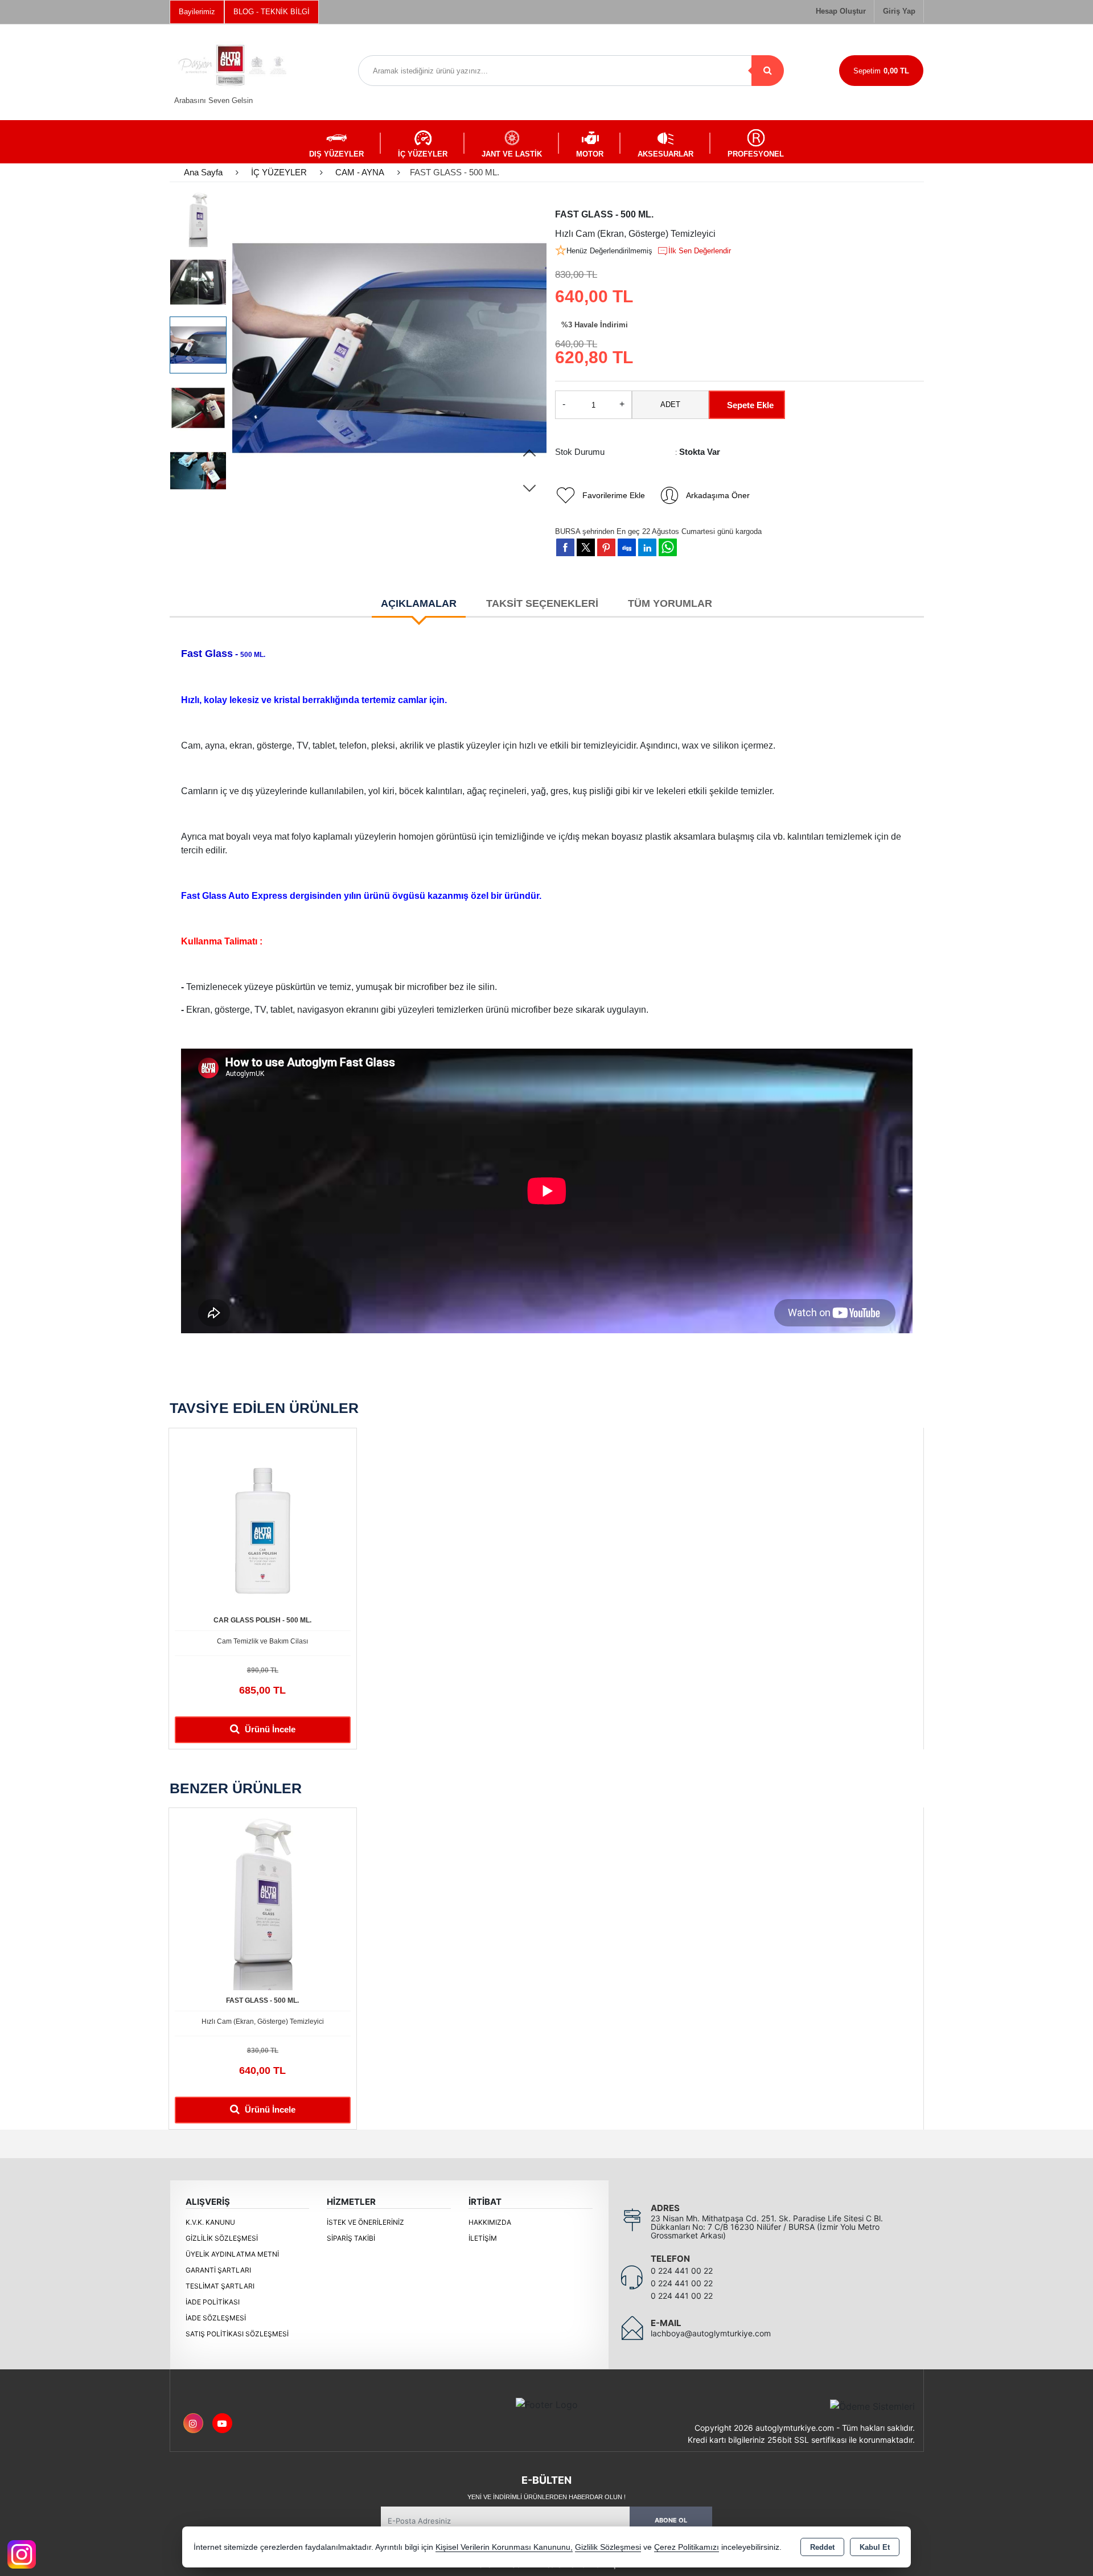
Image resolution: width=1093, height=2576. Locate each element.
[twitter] (586, 547)
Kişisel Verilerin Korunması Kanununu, (504, 2547)
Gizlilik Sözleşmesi (222, 2238)
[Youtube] (222, 2423)
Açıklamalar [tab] (419, 603)
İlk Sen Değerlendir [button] (700, 251)
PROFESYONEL (756, 154)
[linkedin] (647, 547)
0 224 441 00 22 (682, 2271)
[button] (529, 454)
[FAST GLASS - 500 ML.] (389, 348)
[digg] (627, 547)
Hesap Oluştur (841, 11)
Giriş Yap (899, 11)
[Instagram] (193, 2423)
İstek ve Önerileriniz (365, 2222)
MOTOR (590, 154)
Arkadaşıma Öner (718, 495)
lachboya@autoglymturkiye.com (711, 2333)
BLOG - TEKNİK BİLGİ (272, 12)
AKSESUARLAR (665, 154)
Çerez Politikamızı (687, 2547)
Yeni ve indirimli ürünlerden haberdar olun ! (546, 2497)
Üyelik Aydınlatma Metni (232, 2254)
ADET (670, 404)
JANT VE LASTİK (512, 154)
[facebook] (565, 547)
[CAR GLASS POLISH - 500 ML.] (263, 1521)
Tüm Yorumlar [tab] (670, 603)
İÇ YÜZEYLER (423, 154)
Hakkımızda (490, 2222)
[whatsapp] (668, 547)
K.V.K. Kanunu (210, 2222)
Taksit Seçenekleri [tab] (542, 603)
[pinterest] (606, 547)
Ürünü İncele (269, 1729)
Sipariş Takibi (351, 2238)
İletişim (483, 2238)
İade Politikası (213, 2302)
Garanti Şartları (218, 2270)
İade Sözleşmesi (216, 2318)
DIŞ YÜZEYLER (336, 154)
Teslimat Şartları (220, 2286)
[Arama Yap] (768, 71)
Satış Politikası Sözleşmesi (237, 2334)
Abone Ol (671, 2520)
